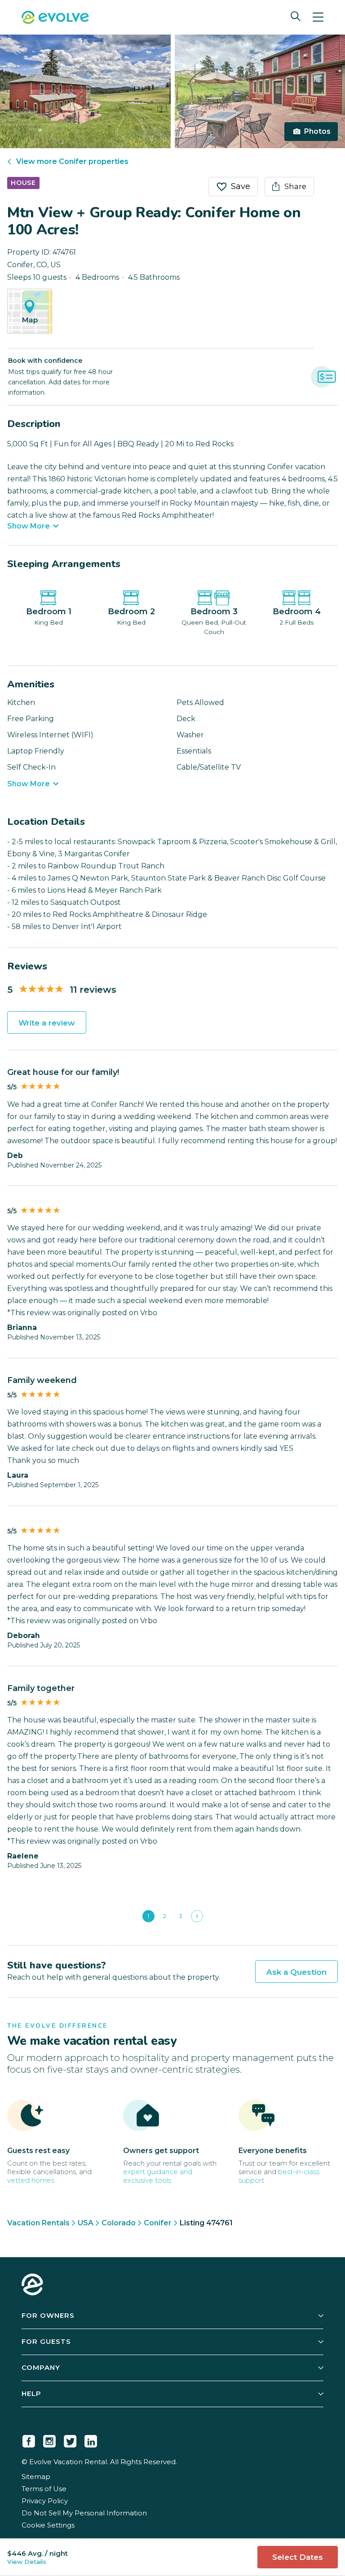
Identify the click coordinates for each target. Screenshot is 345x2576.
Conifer (158, 2223)
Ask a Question (296, 1972)
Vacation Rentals (38, 2223)
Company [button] (41, 2367)
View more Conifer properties (72, 161)
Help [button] (31, 2393)
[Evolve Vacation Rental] (55, 18)
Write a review (47, 1023)
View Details (27, 2562)
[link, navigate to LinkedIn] (91, 2439)
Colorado (119, 2223)
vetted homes (31, 2180)
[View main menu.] (318, 17)
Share (295, 186)
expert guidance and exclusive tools (158, 2176)
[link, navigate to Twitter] (70, 2439)
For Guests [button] (46, 2341)
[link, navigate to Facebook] (29, 2439)
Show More (29, 526)
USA (86, 2223)
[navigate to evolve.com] (32, 2285)
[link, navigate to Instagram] (49, 2439)
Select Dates (298, 2557)
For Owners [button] (48, 2315)
